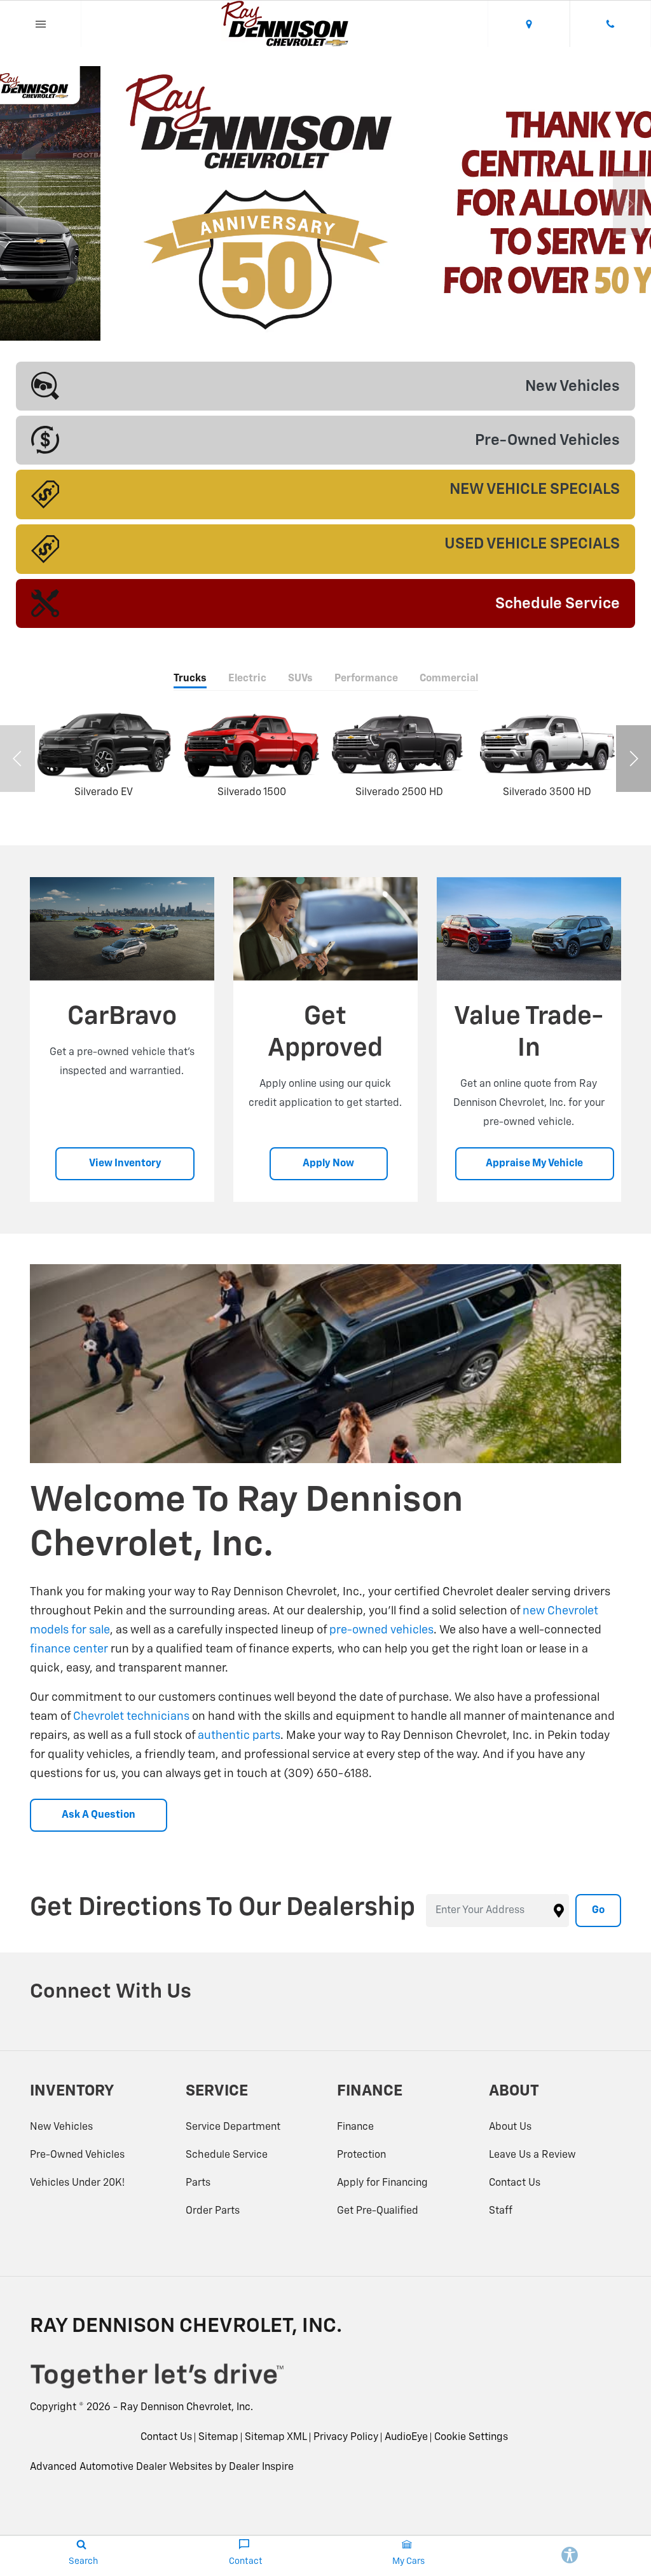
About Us (510, 2127)
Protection (361, 2155)
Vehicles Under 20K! (77, 2183)
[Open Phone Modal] (610, 24)
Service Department (233, 2127)
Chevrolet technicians (131, 1717)
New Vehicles (61, 2127)
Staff (501, 2211)
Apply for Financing (382, 2183)
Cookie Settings (471, 2437)
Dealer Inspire (261, 2467)
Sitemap (218, 2437)
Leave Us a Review (532, 2155)
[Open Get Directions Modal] (529, 24)
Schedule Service (227, 2155)
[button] (297, 322)
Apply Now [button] (328, 1164)
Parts (198, 2183)
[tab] (190, 680)
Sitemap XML (276, 2437)
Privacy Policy (346, 2437)
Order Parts (213, 2211)
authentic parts (239, 1736)
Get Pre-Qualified (378, 2211)
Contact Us (515, 2183)
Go (598, 1911)
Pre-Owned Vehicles (77, 2155)
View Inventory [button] (125, 1164)
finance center (69, 1649)
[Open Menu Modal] (41, 24)
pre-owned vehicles (381, 1630)
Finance (355, 2127)
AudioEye (406, 2437)
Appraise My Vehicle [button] (534, 1164)
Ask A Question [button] (99, 1815)
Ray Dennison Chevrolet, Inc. (187, 2408)
